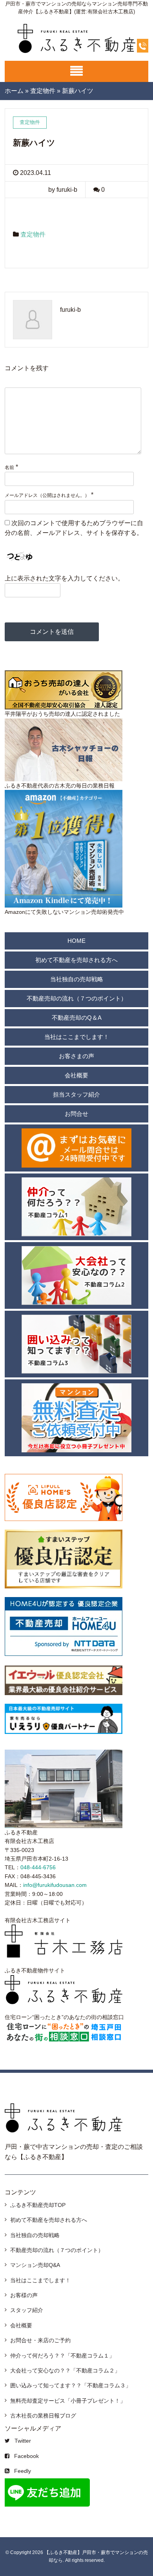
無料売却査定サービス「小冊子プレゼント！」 (68, 2401)
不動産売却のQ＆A (77, 1018)
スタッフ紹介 (27, 2310)
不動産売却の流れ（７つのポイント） (77, 998)
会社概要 (76, 1075)
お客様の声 (24, 2295)
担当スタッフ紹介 (76, 1094)
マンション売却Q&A (35, 2265)
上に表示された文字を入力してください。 (64, 578)
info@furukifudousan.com (55, 1885)
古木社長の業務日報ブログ (43, 2416)
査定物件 (43, 91)
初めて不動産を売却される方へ (76, 960)
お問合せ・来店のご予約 (40, 2340)
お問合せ (76, 1114)
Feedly (23, 2471)
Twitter (23, 2441)
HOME (76, 941)
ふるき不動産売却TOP (38, 2205)
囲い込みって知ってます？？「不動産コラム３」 (71, 2385)
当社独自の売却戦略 (77, 979)
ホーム (14, 91)
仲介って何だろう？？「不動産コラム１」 (62, 2356)
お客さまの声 (76, 1056)
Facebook (26, 2456)
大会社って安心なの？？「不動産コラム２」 (65, 2370)
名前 (9, 468)
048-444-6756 (38, 1867)
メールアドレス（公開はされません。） (47, 495)
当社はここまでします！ (77, 1037)
